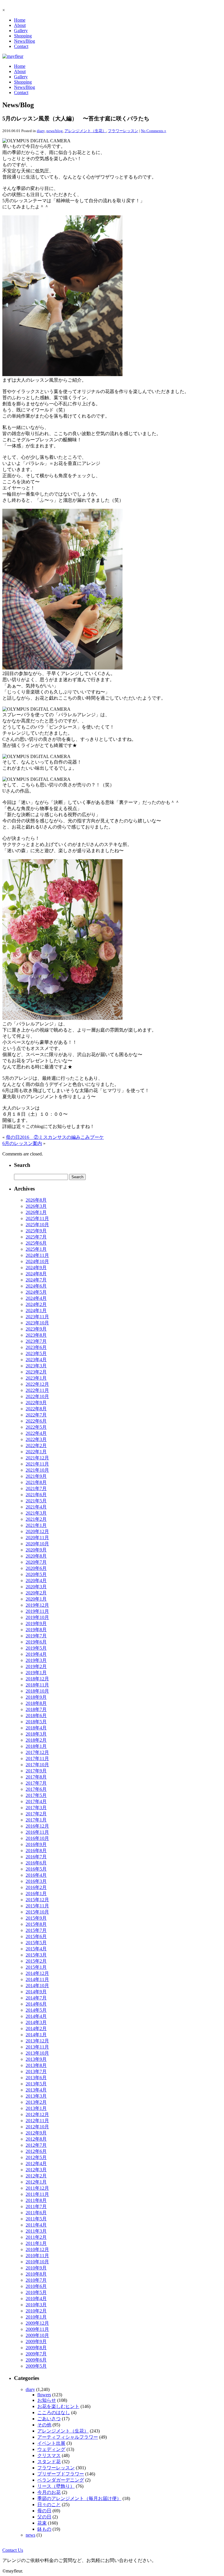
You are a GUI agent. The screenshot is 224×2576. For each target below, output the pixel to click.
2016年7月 (36, 1857)
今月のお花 (49, 2492)
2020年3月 (36, 1587)
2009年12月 (37, 2323)
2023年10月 (37, 1323)
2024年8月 (36, 1274)
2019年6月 (36, 1642)
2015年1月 (36, 1967)
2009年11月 (37, 2329)
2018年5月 (36, 1722)
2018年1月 (36, 1746)
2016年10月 (37, 1838)
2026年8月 (36, 1200)
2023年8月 (36, 1335)
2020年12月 (37, 1531)
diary (41, 131)
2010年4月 (36, 2299)
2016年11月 (37, 1832)
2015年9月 (36, 1918)
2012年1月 (36, 2182)
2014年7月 (36, 1998)
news (30, 2535)
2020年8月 (36, 1556)
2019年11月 (37, 1611)
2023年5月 (36, 1353)
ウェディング (51, 2449)
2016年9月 (36, 1844)
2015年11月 (37, 1906)
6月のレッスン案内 (22, 1143)
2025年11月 (37, 1218)
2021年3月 (36, 1513)
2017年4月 (36, 1801)
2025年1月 (36, 1249)
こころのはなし (54, 2412)
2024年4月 (36, 1298)
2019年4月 (36, 1654)
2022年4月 (36, 1433)
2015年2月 (36, 1961)
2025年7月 (36, 1237)
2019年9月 (36, 1623)
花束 (42, 2523)
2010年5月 (36, 2292)
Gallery (21, 31)
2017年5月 (36, 1795)
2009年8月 (36, 2348)
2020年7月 (36, 1562)
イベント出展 (51, 2443)
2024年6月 (36, 1286)
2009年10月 (37, 2335)
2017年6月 (36, 1789)
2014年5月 (36, 2010)
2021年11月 (37, 1464)
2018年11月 (37, 1685)
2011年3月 (36, 2231)
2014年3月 (36, 2022)
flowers (44, 2395)
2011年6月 (36, 2213)
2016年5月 (36, 1869)
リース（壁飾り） (56, 2486)
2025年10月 (37, 1225)
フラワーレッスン (123, 131)
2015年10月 (37, 1912)
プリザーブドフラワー (61, 2474)
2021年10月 (37, 1470)
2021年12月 (37, 1458)
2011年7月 (36, 2206)
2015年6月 (36, 1936)
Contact (21, 46)
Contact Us (13, 2550)
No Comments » (154, 131)
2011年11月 (37, 2194)
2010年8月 (36, 2274)
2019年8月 (36, 1630)
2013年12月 (37, 2041)
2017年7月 (36, 1783)
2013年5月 (36, 2084)
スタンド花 (49, 2462)
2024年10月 (37, 1261)
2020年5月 (36, 1574)
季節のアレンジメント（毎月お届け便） (79, 2498)
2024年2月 (36, 1304)
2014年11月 (37, 1979)
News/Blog (24, 41)
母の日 (44, 2511)
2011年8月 (36, 2200)
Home (20, 20)
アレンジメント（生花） (85, 131)
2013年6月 (36, 2078)
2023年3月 (36, 1366)
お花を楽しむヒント (58, 2406)
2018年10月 (37, 1691)
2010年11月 (37, 2256)
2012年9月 (36, 2133)
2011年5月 (36, 2219)
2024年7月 (36, 1280)
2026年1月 (36, 1212)
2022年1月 (36, 1452)
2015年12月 (37, 1900)
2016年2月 (36, 1887)
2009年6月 (36, 2360)
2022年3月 (36, 1439)
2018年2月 (36, 1740)
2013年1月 (36, 2108)
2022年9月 (36, 1403)
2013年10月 (37, 2053)
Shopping (23, 36)
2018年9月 (36, 1697)
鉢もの (44, 2529)
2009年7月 (36, 2354)
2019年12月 (37, 1605)
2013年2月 (36, 2102)
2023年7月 (36, 1341)
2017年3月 (36, 1808)
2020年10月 (37, 1544)
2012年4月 (36, 2164)
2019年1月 (36, 1673)
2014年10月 (37, 1986)
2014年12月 (37, 1973)
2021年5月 (36, 1501)
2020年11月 (37, 1538)
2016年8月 (36, 1851)
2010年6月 (36, 2286)
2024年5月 (36, 1292)
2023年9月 (36, 1329)
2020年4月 (36, 1581)
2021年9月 (36, 1476)
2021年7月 (36, 1488)
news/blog (55, 131)
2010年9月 (36, 2268)
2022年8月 (36, 1409)
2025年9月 (36, 1231)
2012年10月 (37, 2127)
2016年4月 (36, 1875)
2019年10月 (37, 1617)
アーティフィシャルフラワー (68, 2437)
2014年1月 (36, 2035)
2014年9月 (36, 1992)
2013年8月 (36, 2065)
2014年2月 (36, 2029)
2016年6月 (36, 1863)
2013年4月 (36, 2090)
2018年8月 (36, 1703)
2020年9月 (36, 1550)
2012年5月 (36, 2157)
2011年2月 (36, 2237)
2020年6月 (36, 1568)
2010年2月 (36, 2311)
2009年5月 (36, 2366)
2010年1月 (36, 2317)
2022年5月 (36, 1427)
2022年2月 (36, 1446)
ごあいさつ (49, 2419)
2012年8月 (36, 2139)
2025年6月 (36, 1243)
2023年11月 (37, 1317)
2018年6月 (36, 1716)
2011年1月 (36, 2243)
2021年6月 (36, 1495)
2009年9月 (36, 2341)
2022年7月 (36, 1415)
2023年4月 (36, 1360)
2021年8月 (36, 1482)
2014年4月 (36, 2016)
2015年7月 (36, 1930)
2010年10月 (37, 2262)
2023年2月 (36, 1372)
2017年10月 (37, 1765)
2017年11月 (37, 1758)
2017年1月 (36, 1820)
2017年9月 (36, 1771)
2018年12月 (37, 1679)
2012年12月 (37, 2114)
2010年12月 (37, 2249)
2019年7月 (36, 1636)
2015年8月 (36, 1924)
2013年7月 (36, 2071)
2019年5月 (36, 1648)
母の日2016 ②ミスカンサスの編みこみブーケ (55, 1137)
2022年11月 (37, 1390)
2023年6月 (36, 1347)
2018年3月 (36, 1734)
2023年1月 (36, 1378)
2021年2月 (36, 1519)
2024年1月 (36, 1311)
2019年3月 (36, 1660)
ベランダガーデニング (61, 2480)
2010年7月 (36, 2280)
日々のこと (49, 2505)
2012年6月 (36, 2151)
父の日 (44, 2517)
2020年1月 (36, 1599)
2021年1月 (36, 1525)
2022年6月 (36, 1421)
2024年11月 (37, 1255)
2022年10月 (37, 1396)
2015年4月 (36, 1949)
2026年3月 (36, 1206)
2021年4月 (36, 1507)
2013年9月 (36, 2059)
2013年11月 (37, 2047)
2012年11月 (37, 2121)
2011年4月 (36, 2225)
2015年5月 (36, 1943)
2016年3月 (36, 1881)
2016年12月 (37, 1826)
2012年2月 (36, 2176)
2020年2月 (36, 1593)
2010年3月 (36, 2305)
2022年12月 (37, 1384)
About (20, 25)
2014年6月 (36, 2004)
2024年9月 (36, 1268)
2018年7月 (36, 1709)
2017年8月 (36, 1777)
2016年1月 (36, 1893)
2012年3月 (36, 2170)
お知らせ (47, 2400)
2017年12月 (37, 1752)
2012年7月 (36, 2145)
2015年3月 (36, 1955)
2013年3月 (36, 2096)
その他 (44, 2425)
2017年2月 (36, 1814)
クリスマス (49, 2455)
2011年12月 (37, 2188)
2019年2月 (36, 1666)
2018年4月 (36, 1728)
